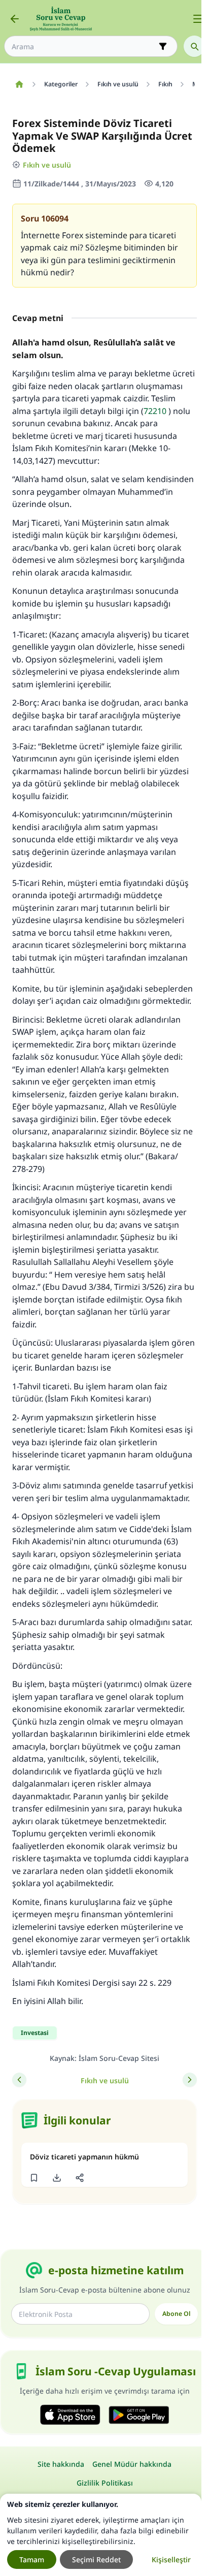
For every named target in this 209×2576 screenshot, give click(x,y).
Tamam (32, 2559)
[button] (34, 2178)
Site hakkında (61, 2464)
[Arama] (194, 46)
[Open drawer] (198, 19)
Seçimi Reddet (96, 2559)
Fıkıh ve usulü (47, 165)
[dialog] (101, 2535)
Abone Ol (176, 2314)
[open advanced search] (163, 46)
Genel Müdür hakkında (132, 2464)
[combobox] (84, 46)
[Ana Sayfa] (19, 84)
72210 (155, 411)
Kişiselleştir (171, 2559)
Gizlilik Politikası (105, 2483)
